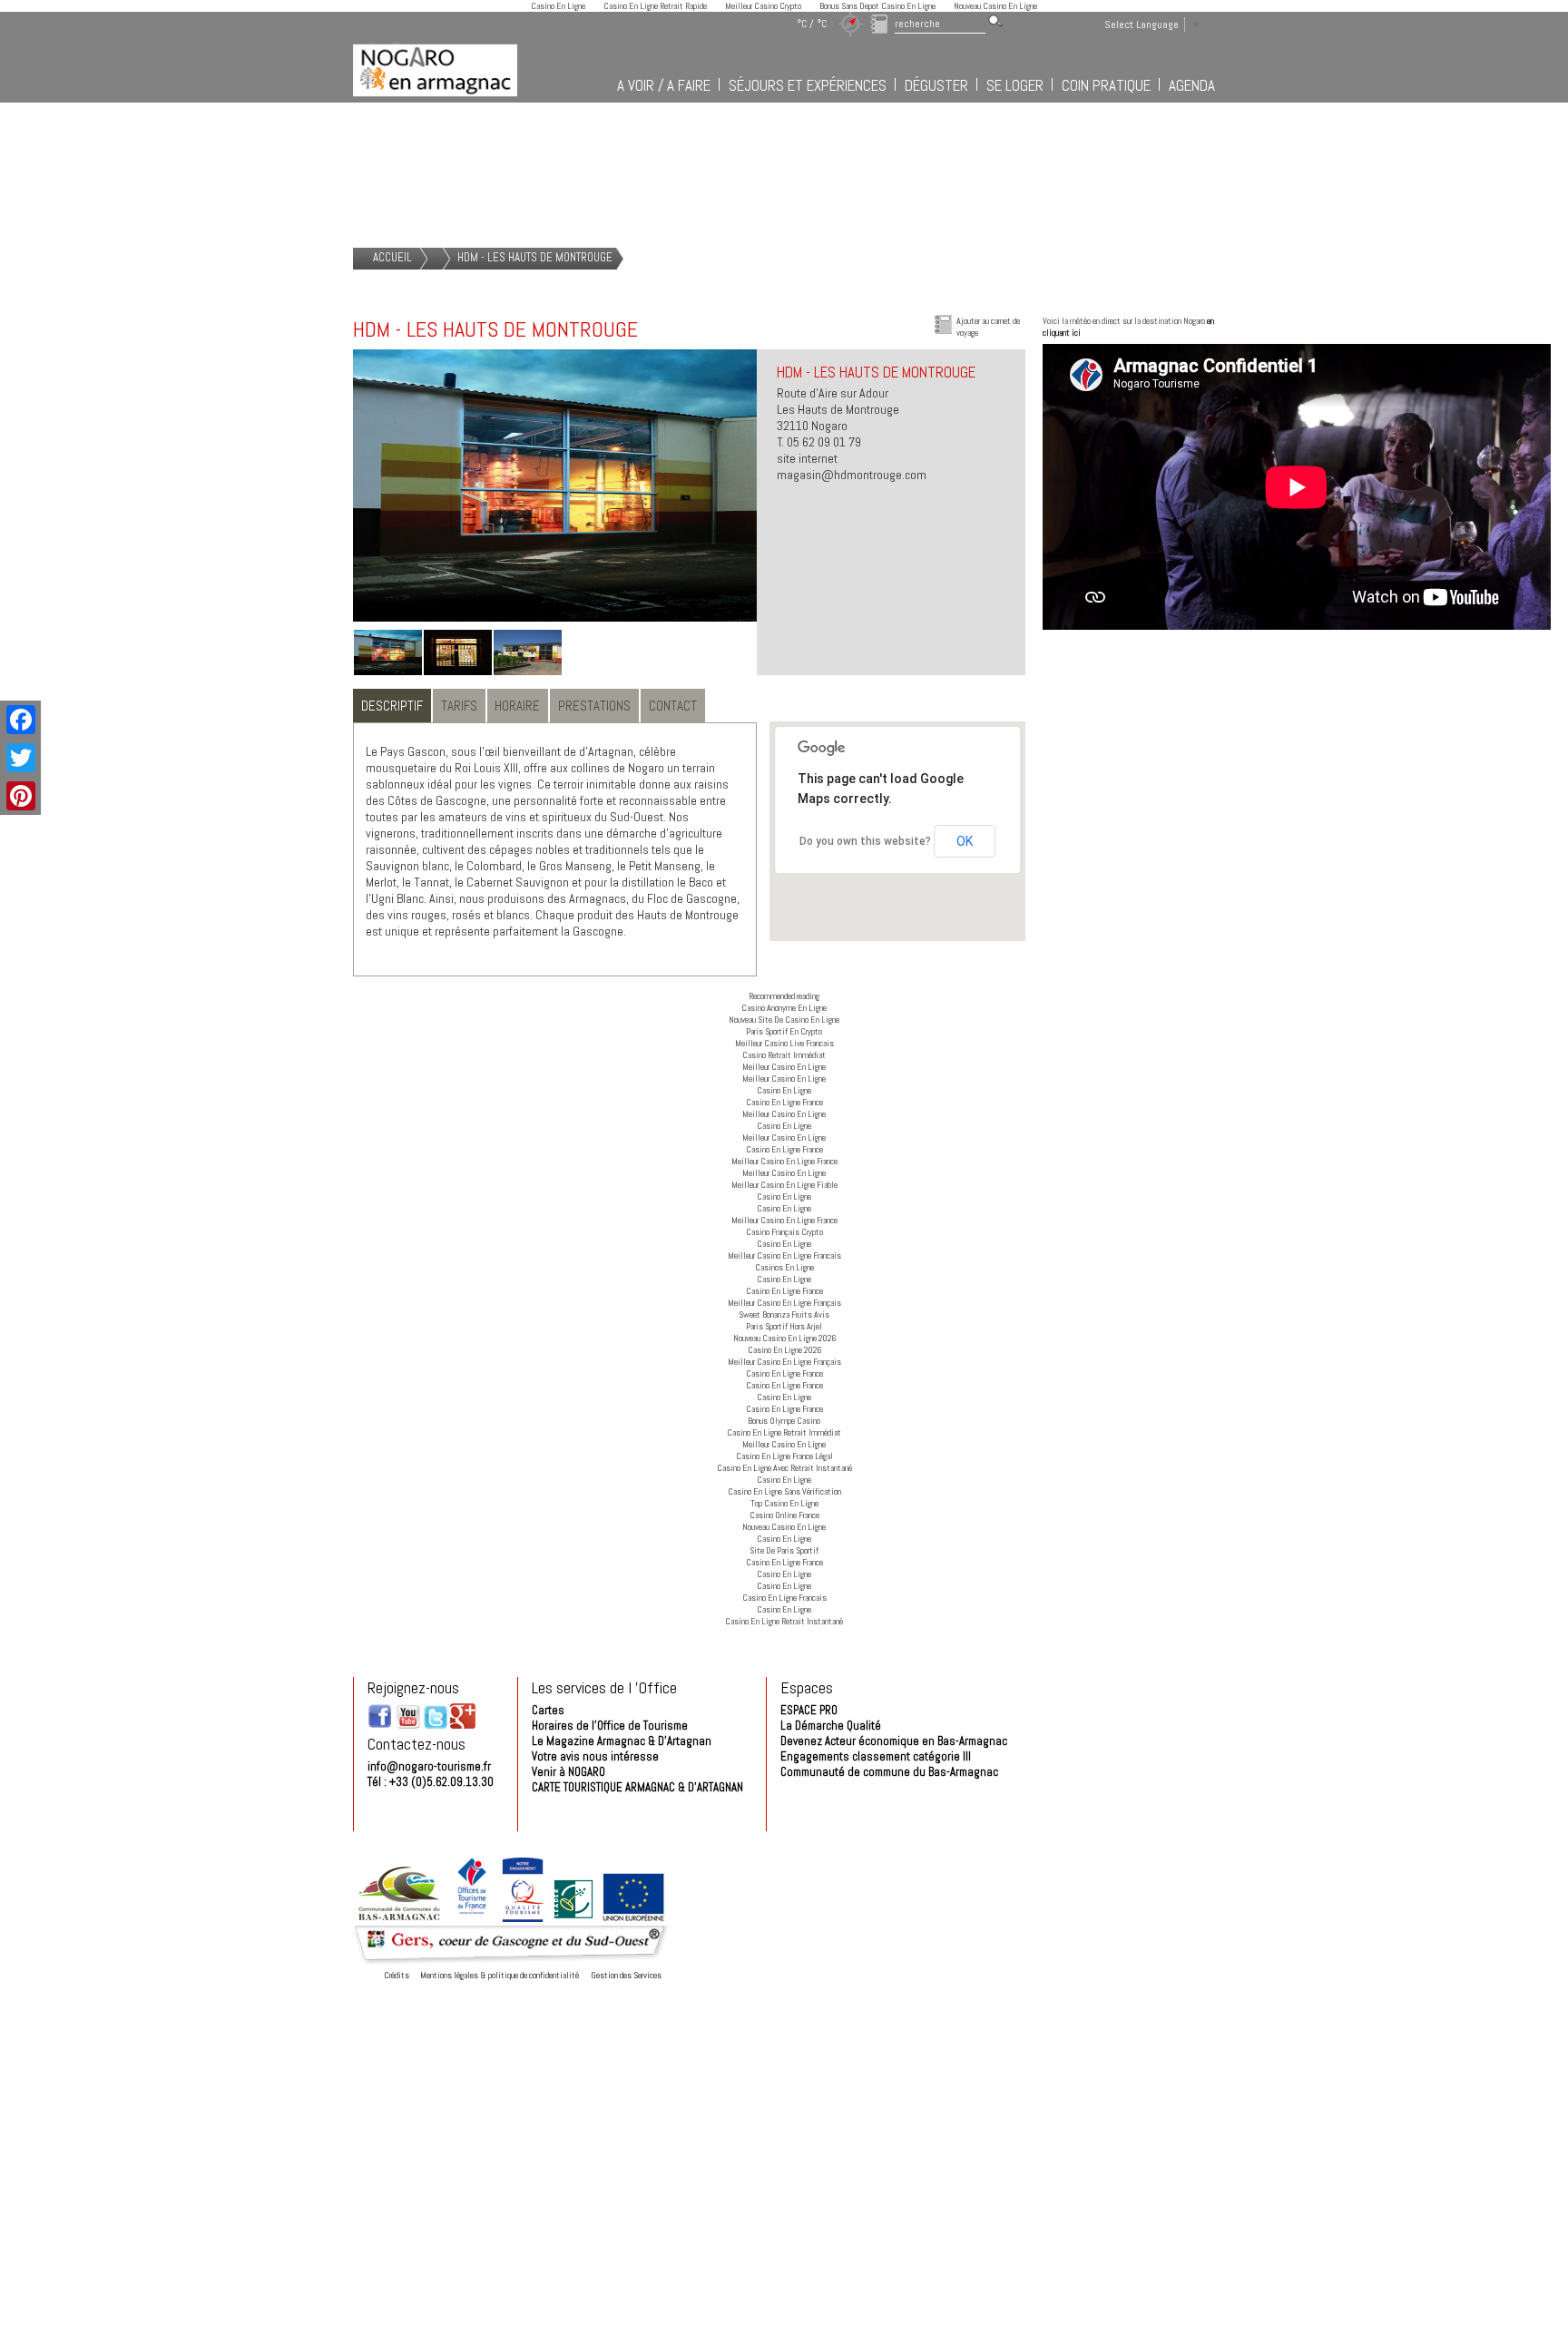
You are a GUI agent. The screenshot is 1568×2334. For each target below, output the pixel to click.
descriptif (392, 706)
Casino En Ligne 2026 (784, 1350)
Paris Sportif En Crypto (784, 1031)
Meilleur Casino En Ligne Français (784, 1303)
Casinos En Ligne (784, 1267)
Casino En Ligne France (784, 1102)
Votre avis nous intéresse (595, 1756)
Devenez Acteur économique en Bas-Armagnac (894, 1741)
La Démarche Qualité (831, 1726)
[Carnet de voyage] (879, 24)
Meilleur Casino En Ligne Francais (784, 1255)
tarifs (459, 706)
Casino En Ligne (784, 1090)
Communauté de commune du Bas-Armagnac (889, 1772)
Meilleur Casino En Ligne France (784, 1161)
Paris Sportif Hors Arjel (784, 1326)
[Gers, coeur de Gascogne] (512, 1963)
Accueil (392, 257)
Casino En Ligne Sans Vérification (784, 1491)
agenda (1192, 85)
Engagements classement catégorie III (876, 1756)
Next (784, 504)
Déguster (936, 85)
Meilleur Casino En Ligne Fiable (784, 1185)
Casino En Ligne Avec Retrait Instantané (784, 1468)
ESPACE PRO (809, 1710)
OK (965, 841)
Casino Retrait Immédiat (784, 1055)
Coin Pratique (1106, 85)
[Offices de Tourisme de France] (472, 1919)
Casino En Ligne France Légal (784, 1456)
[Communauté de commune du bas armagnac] (398, 1919)
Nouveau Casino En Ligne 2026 (784, 1338)
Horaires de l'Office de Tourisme (610, 1726)
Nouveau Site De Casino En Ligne (784, 1020)
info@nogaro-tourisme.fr (429, 1766)
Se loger (1015, 85)
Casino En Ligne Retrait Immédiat (784, 1432)
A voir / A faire (664, 85)
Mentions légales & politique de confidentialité (500, 1975)
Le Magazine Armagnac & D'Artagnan (622, 1741)
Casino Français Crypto (784, 1232)
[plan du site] (851, 24)
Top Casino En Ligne (784, 1503)
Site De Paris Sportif (784, 1550)
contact (673, 706)
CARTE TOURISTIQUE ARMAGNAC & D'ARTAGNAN (637, 1787)
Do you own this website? (865, 841)
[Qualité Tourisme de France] (523, 1919)
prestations (594, 706)
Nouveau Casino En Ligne (784, 1527)
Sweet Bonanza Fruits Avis (784, 1314)
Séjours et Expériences (808, 85)
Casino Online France (784, 1515)
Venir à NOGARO (568, 1772)
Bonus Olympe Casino (784, 1421)
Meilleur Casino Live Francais (784, 1043)
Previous (326, 504)
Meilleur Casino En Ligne (784, 1067)
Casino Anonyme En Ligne (784, 1008)
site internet (807, 458)
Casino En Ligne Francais (784, 1598)
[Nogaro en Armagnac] (435, 98)
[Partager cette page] (19, 720)
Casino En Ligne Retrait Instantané (784, 1621)
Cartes (548, 1710)
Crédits (397, 1975)
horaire (517, 706)
